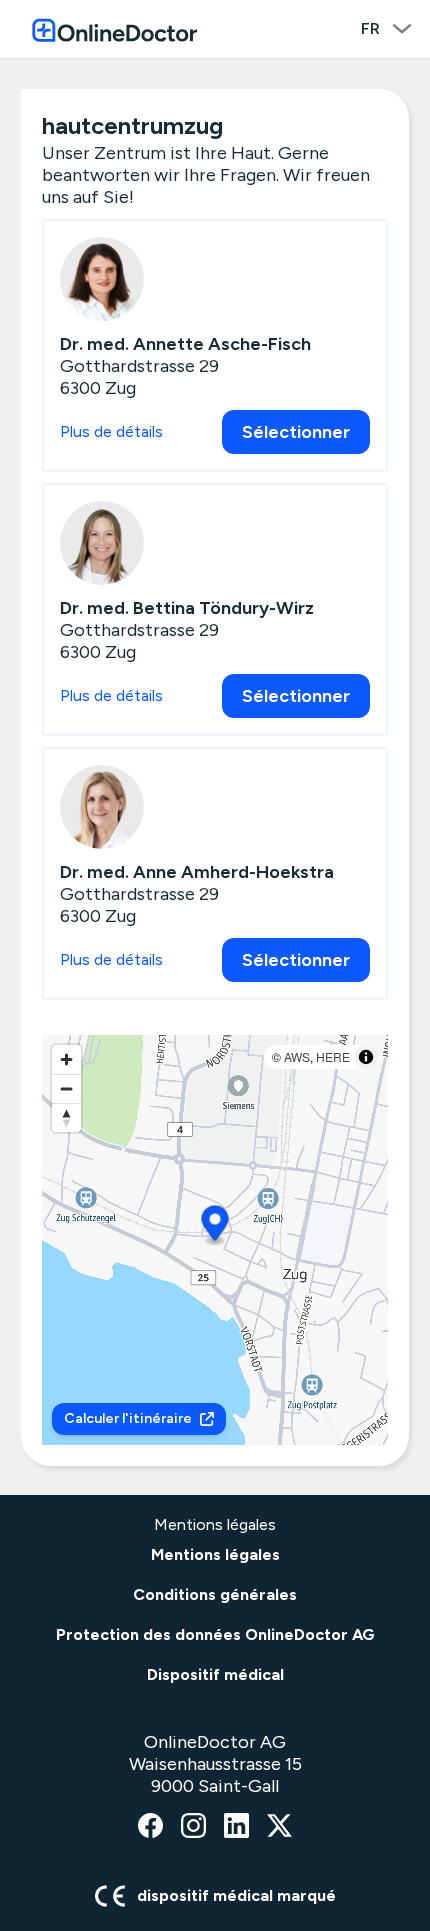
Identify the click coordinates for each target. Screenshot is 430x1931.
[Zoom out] (66, 1088)
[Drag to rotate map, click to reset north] (66, 1117)
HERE (333, 1056)
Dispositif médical (215, 1674)
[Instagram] (193, 1827)
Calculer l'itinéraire (128, 1418)
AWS (297, 1056)
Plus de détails (111, 431)
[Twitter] (279, 1827)
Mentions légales (215, 1554)
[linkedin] (236, 1827)
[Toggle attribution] (366, 1057)
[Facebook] (150, 1827)
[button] (215, 1226)
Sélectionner (296, 432)
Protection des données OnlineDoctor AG (215, 1634)
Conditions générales (215, 1594)
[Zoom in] (66, 1059)
